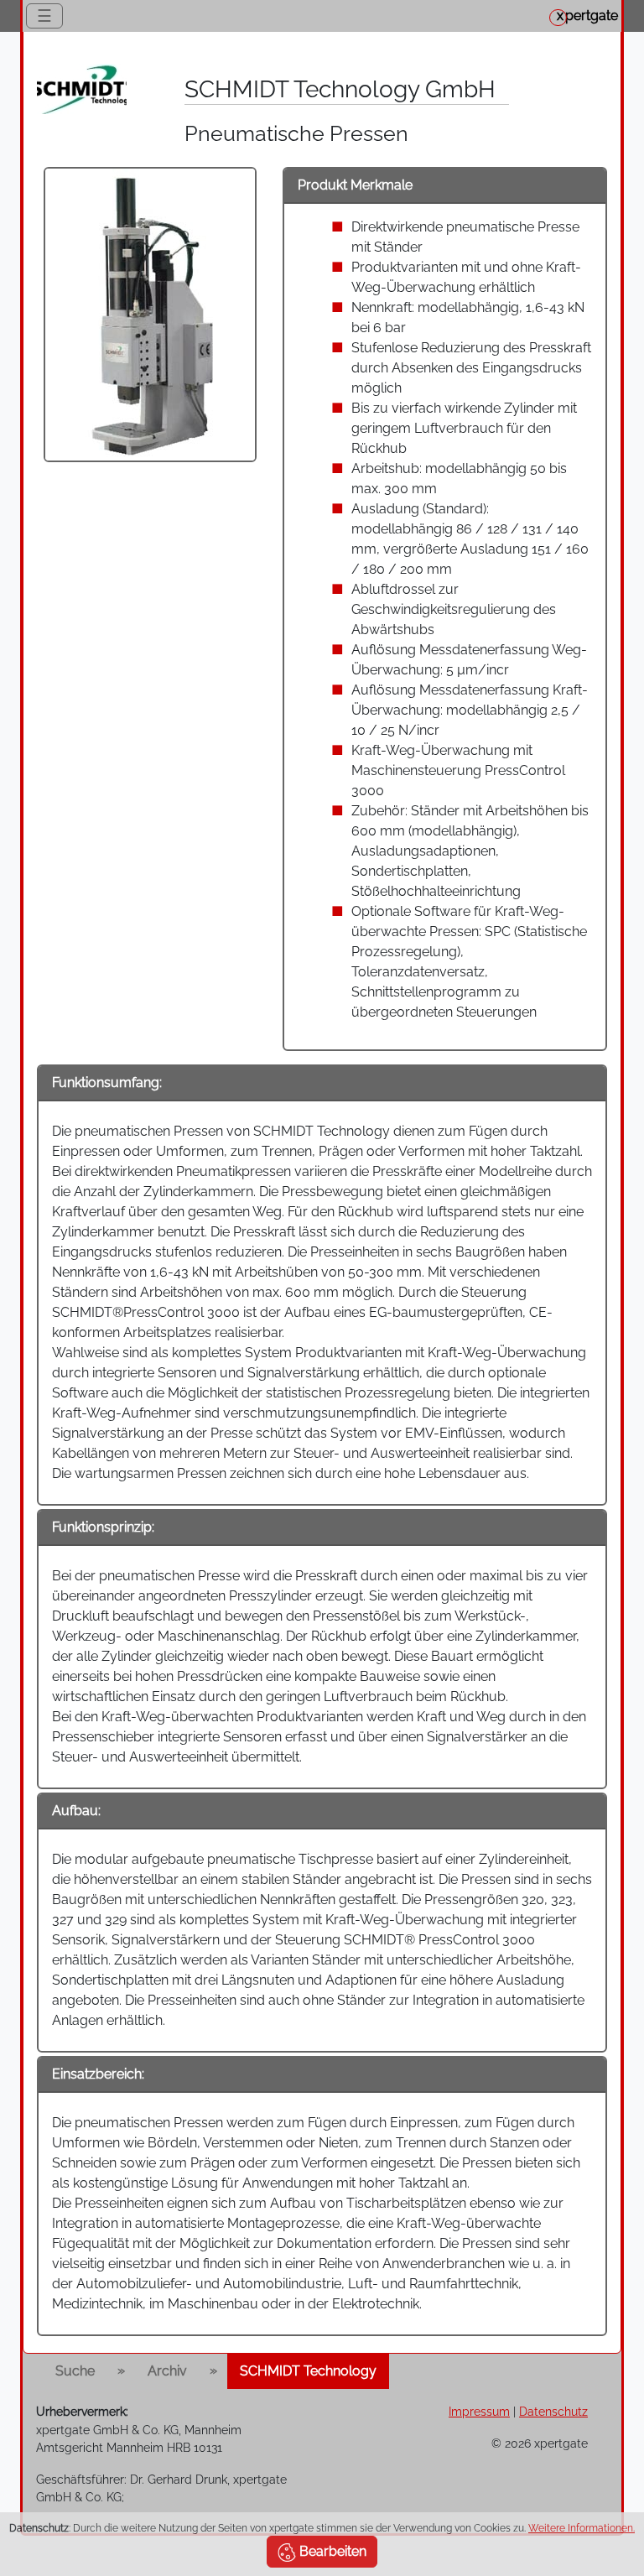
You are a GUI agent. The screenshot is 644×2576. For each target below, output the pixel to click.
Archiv (167, 2371)
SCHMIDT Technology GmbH (340, 89)
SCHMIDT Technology (308, 2371)
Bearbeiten (331, 2551)
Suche (75, 2371)
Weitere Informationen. (582, 2528)
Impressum (479, 2411)
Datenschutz (553, 2411)
